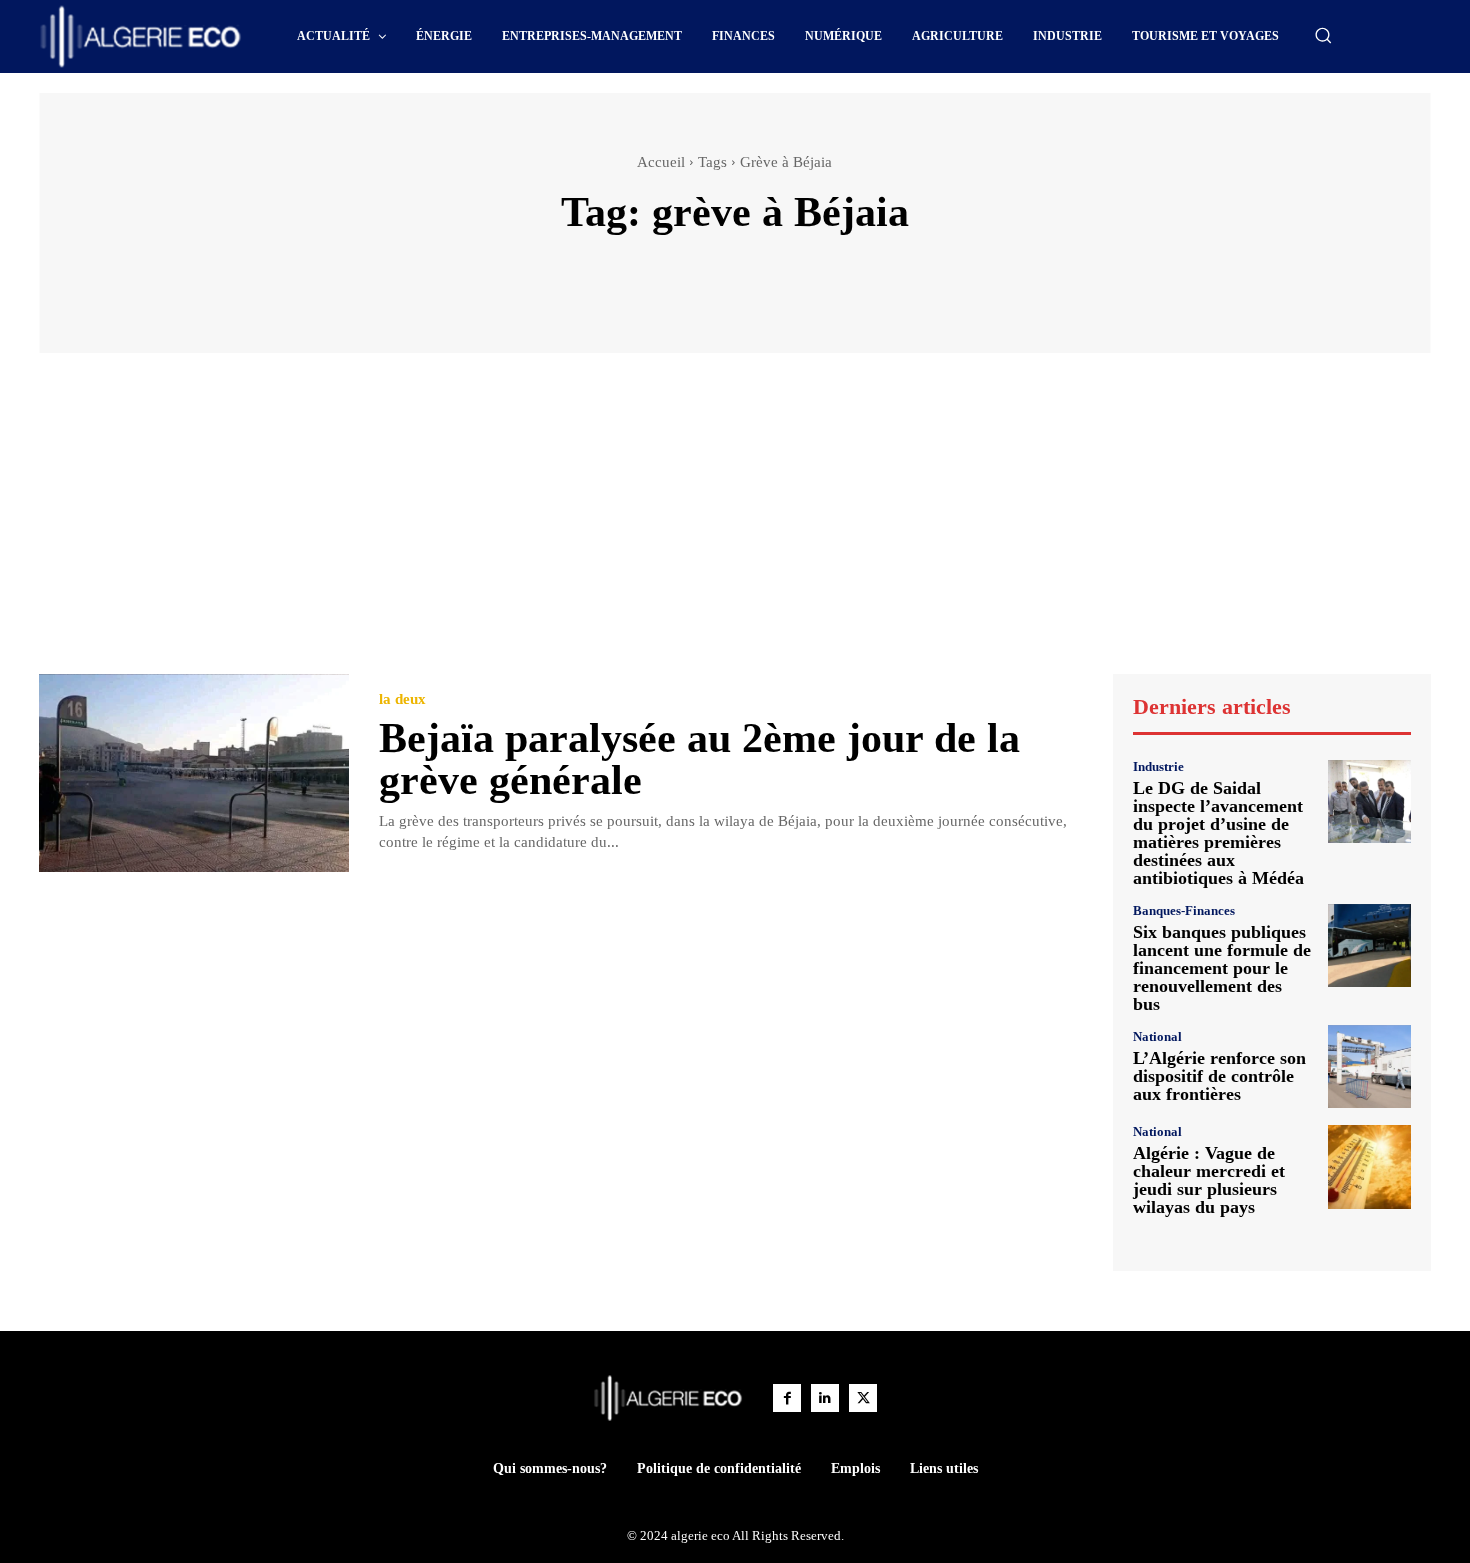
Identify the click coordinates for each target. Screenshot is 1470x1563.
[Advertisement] (735, 523)
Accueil (661, 162)
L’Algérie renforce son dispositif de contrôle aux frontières (1219, 1076)
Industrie (1158, 766)
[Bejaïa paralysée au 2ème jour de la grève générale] (194, 773)
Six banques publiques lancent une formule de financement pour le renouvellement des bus (1222, 968)
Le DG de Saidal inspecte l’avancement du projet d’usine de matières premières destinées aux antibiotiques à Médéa (1218, 833)
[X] (863, 1398)
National (1157, 1036)
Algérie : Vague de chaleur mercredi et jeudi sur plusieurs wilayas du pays (1209, 1180)
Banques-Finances (1184, 910)
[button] (1323, 35)
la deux (402, 699)
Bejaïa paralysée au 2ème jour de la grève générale (699, 759)
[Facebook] (787, 1398)
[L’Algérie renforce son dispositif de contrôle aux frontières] (1369, 1066)
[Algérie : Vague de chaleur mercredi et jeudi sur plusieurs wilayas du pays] (1369, 1166)
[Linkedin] (825, 1398)
